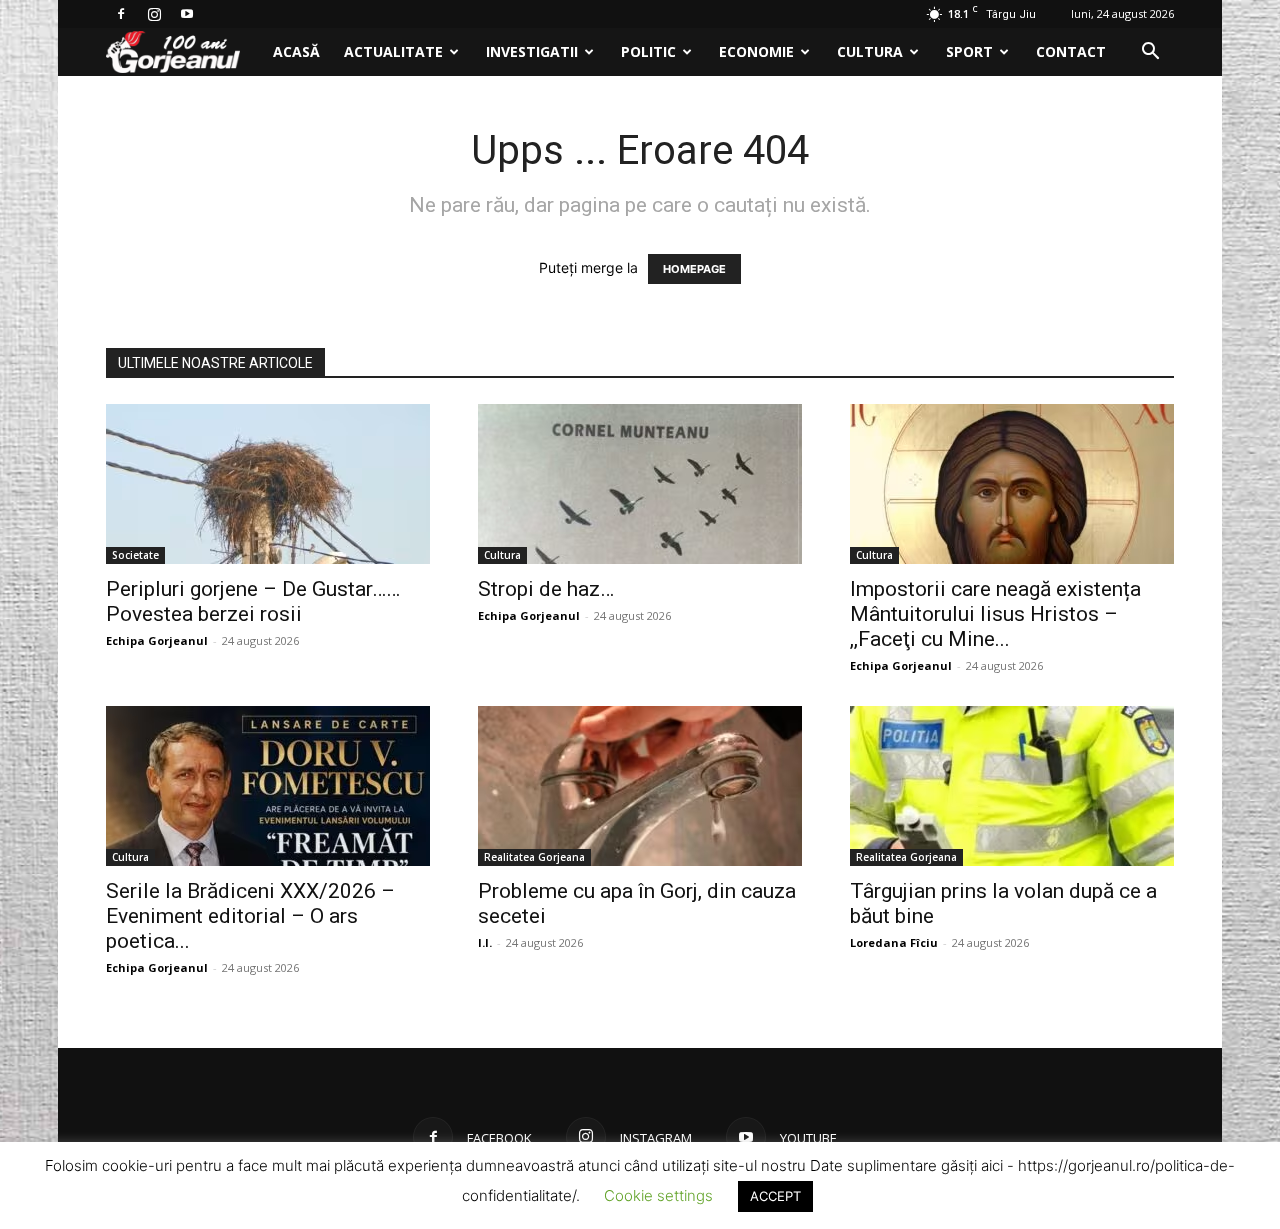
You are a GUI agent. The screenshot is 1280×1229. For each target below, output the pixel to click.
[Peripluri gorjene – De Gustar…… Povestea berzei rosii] (268, 484)
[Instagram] (154, 14)
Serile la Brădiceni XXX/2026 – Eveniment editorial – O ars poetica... (250, 916)
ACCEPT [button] (775, 1196)
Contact (1071, 51)
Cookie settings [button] (658, 1195)
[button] (1150, 53)
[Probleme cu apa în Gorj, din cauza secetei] (640, 786)
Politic (648, 51)
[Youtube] (187, 14)
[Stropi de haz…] (640, 484)
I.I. (485, 942)
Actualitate (393, 51)
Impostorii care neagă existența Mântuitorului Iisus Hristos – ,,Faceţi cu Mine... (995, 614)
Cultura (870, 51)
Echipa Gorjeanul (157, 640)
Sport (969, 51)
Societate (135, 555)
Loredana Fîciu (894, 942)
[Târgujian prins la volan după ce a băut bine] (1012, 786)
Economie (756, 51)
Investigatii (532, 51)
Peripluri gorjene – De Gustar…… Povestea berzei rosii (253, 601)
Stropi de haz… (546, 589)
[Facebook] (121, 14)
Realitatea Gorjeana (534, 857)
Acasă (296, 51)
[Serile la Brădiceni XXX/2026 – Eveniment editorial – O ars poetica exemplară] (268, 786)
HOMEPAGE (694, 269)
